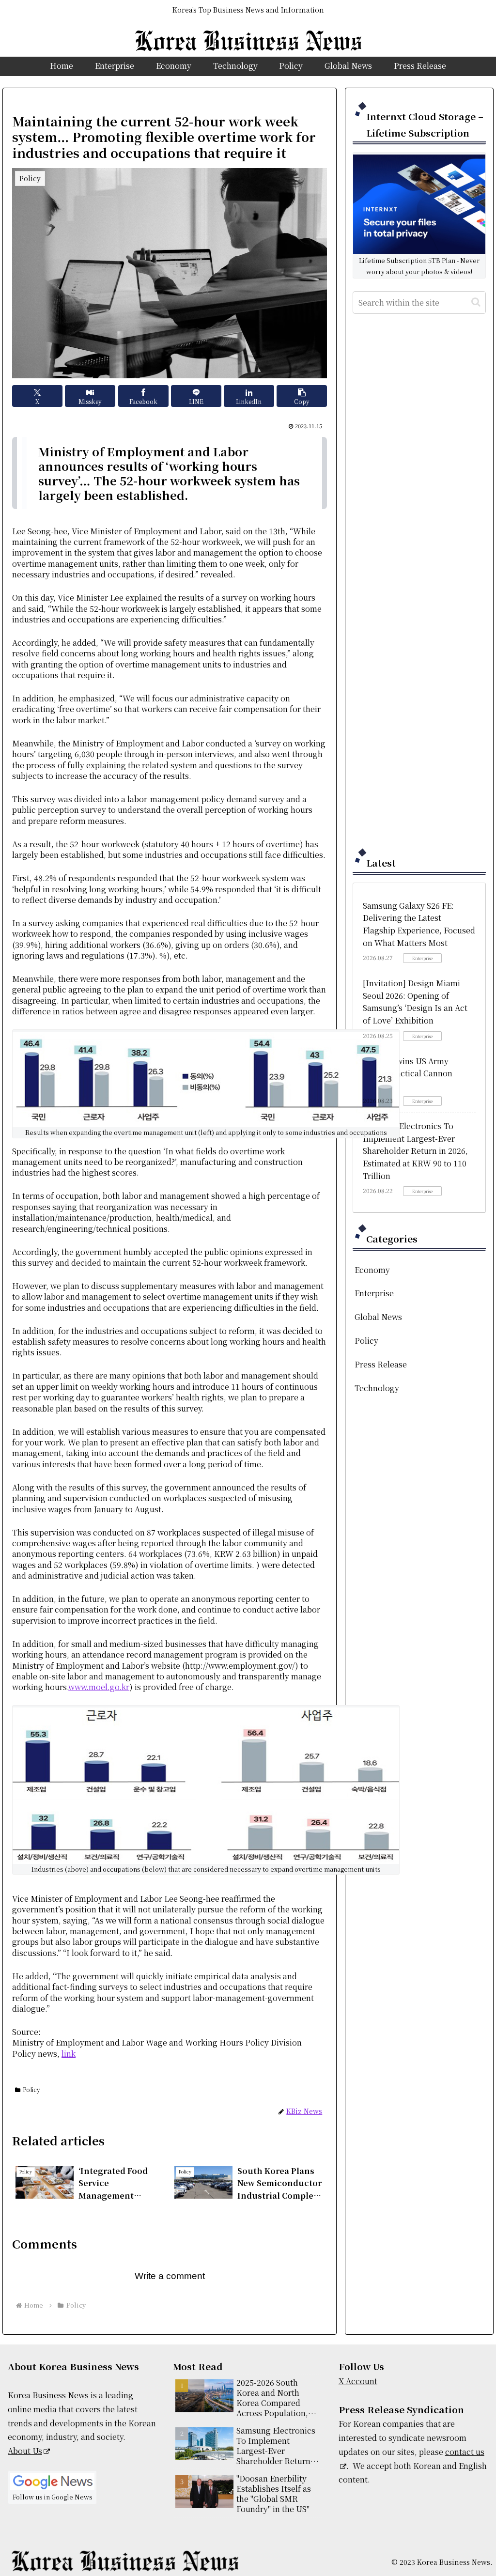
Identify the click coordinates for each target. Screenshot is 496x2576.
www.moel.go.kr (99, 1687)
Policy (31, 2089)
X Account (358, 2381)
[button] (302, 396)
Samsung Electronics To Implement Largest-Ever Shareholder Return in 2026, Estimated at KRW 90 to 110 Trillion (415, 1151)
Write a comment (170, 2276)
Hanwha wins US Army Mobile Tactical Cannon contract (408, 1073)
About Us (25, 2451)
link (69, 2054)
